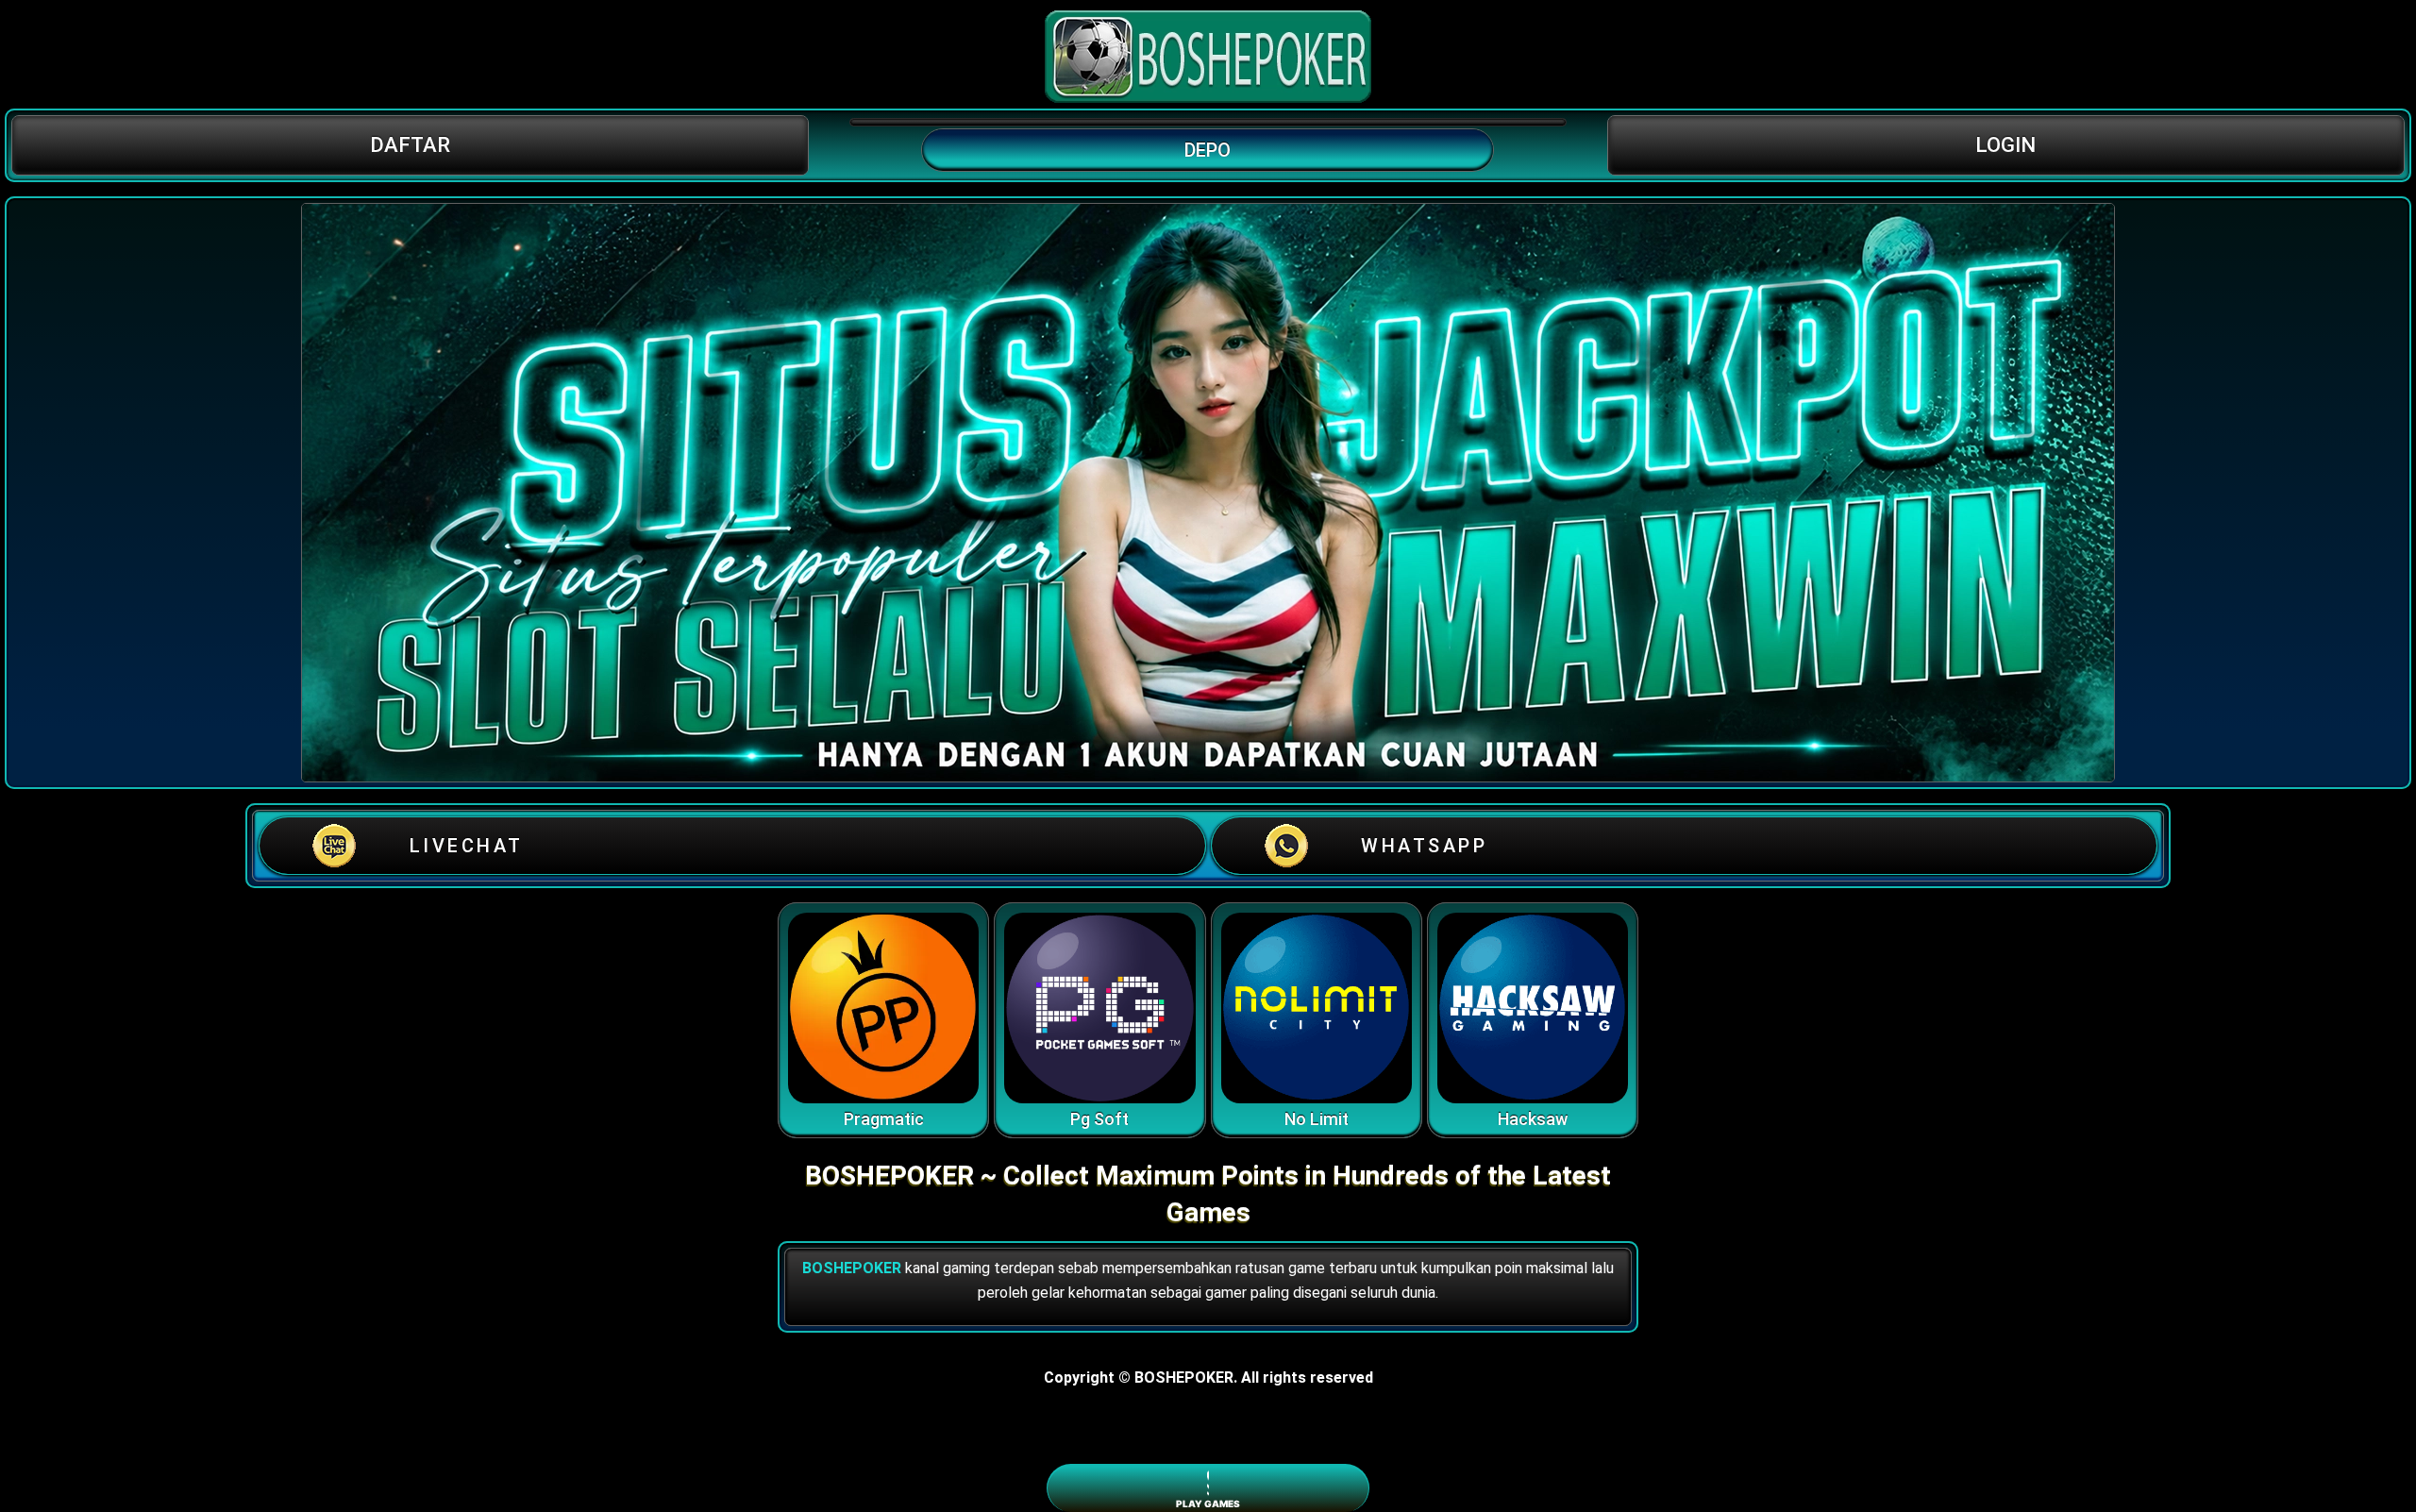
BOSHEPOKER (852, 1268)
